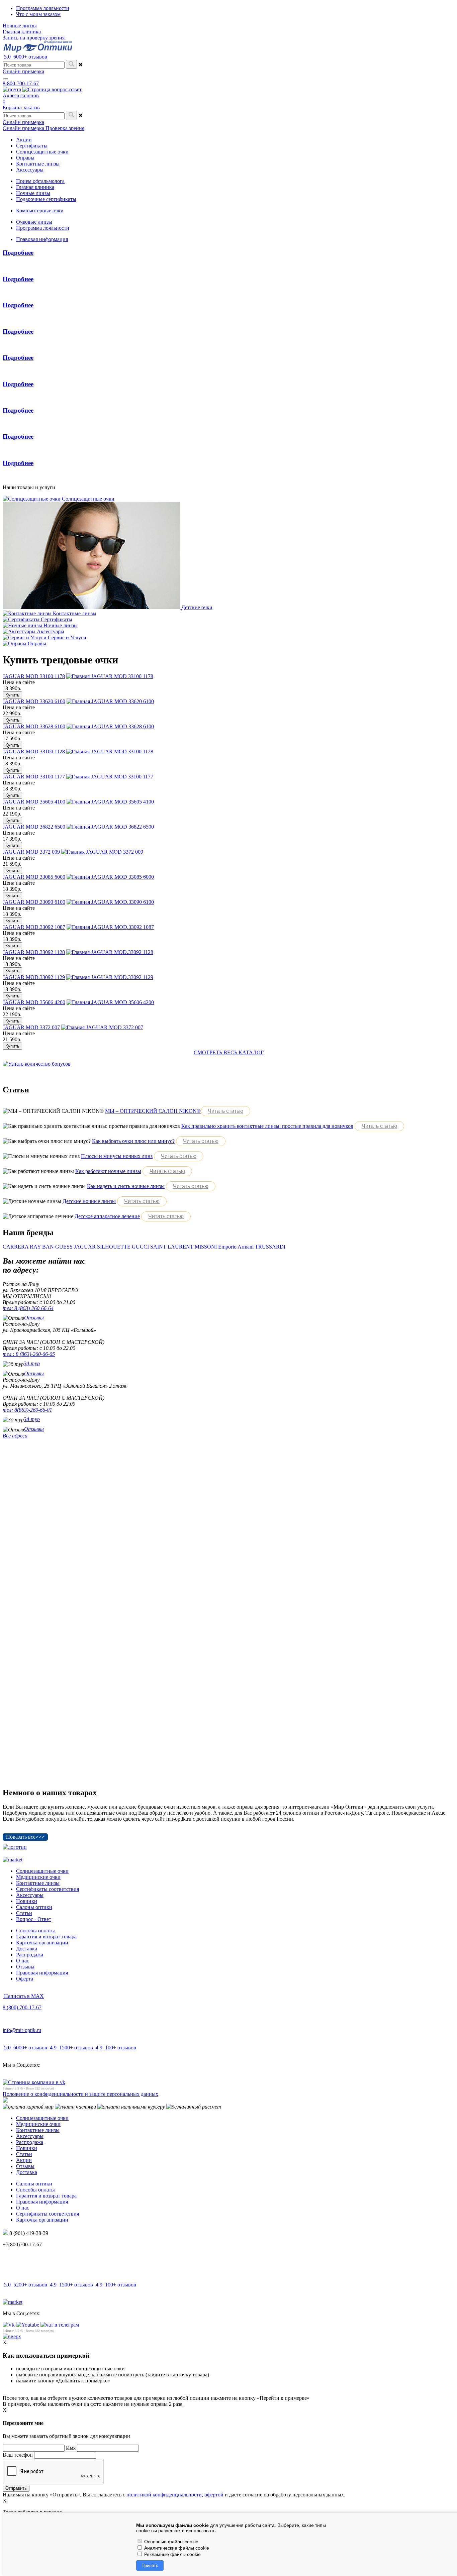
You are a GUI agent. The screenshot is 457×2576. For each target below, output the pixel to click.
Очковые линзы (34, 222)
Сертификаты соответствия (48, 1889)
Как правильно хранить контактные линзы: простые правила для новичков (267, 1126)
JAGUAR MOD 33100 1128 (34, 752)
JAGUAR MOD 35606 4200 (34, 1002)
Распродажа (30, 1955)
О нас (23, 1961)
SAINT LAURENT (172, 1247)
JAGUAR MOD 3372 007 (31, 1027)
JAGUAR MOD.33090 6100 (34, 902)
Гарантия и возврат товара (46, 1937)
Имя (71, 2448)
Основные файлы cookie (171, 2542)
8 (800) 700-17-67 (22, 2007)
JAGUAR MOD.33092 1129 (34, 977)
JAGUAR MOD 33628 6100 (34, 726)
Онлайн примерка (23, 71)
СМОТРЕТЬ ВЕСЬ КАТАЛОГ (229, 1052)
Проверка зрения (65, 128)
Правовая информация (42, 239)
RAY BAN (42, 1247)
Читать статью (225, 1111)
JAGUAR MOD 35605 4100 (34, 802)
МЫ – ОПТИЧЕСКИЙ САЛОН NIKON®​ (153, 1111)
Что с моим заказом (38, 14)
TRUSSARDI (270, 1247)
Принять (150, 2565)
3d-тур (32, 1363)
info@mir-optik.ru (22, 2030)
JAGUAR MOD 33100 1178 (34, 676)
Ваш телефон (18, 2455)
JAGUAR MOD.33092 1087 (34, 927)
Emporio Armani (236, 1247)
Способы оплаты (35, 1930)
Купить (12, 695)
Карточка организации (42, 1943)
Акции (24, 2160)
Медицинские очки (38, 1877)
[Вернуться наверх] (12, 2336)
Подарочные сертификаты (46, 199)
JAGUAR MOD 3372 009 (31, 852)
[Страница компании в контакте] (52, 89)
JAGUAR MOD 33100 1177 (34, 777)
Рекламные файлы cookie (172, 2554)
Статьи (24, 1913)
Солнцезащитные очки (42, 1871)
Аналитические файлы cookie (176, 2548)
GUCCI (140, 1247)
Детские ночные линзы (89, 1201)
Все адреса (15, 1436)
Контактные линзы (38, 1883)
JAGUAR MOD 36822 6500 (34, 827)
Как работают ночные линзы (108, 1171)
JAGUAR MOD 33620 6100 (34, 701)
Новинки (27, 1901)
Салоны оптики (34, 1907)
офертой (214, 2495)
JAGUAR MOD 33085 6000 (34, 877)
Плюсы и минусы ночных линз (117, 1156)
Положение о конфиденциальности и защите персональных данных (80, 2094)
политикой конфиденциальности (164, 2495)
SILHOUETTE (114, 1247)
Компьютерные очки (40, 210)
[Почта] (12, 89)
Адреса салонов (21, 95)
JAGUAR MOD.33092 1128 (34, 952)
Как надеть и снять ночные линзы (126, 1186)
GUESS (64, 1247)
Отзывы (34, 1318)
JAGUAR (85, 1247)
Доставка (27, 1949)
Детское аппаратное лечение (107, 1216)
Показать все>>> (25, 1837)
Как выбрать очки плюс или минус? (133, 1141)
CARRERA (16, 1247)
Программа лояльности (43, 8)
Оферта (25, 1979)
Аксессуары (30, 1895)
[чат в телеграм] (60, 2325)
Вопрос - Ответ (34, 1919)
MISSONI (206, 1247)
